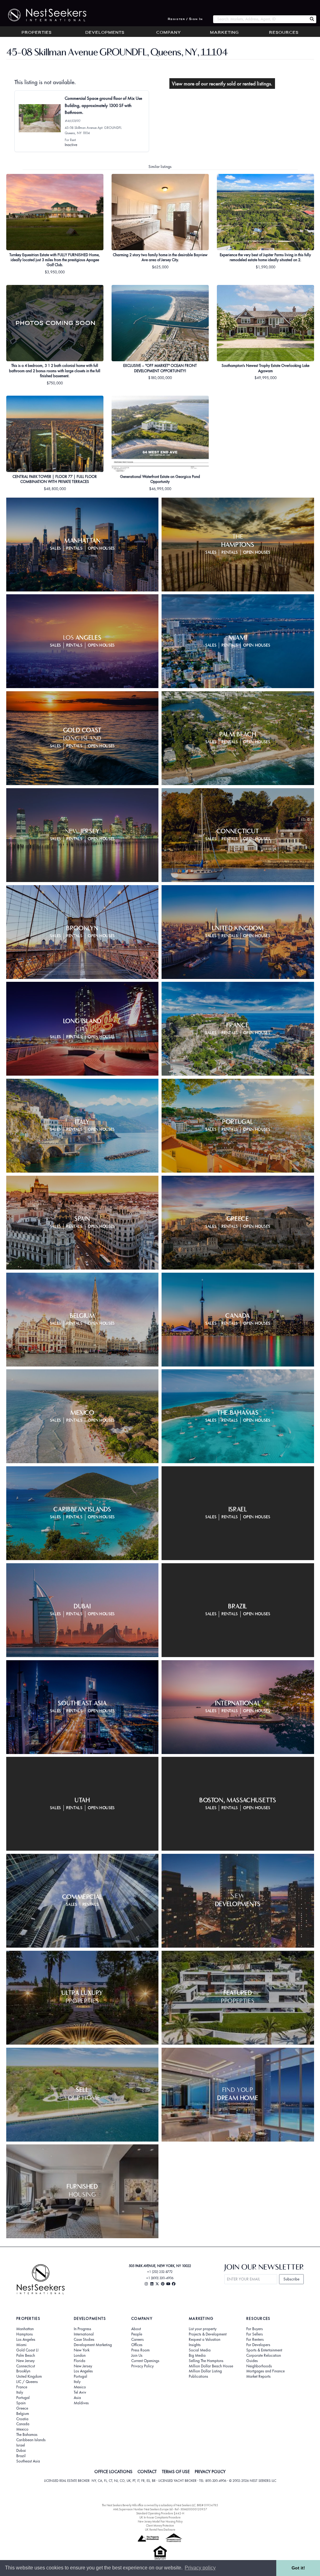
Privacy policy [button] (200, 2568)
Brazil (21, 2456)
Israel (21, 2445)
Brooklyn (23, 2371)
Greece (22, 2408)
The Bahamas (27, 2435)
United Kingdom (29, 2376)
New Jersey (25, 2361)
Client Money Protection (160, 2525)
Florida (80, 2361)
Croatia (22, 2419)
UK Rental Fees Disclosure (160, 2530)
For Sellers (255, 2334)
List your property (203, 2329)
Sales (55, 548)
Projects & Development (208, 2334)
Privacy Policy (142, 2366)
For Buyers (255, 2329)
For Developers (258, 2345)
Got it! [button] (298, 2568)
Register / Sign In (185, 19)
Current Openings (145, 2361)
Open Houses (101, 548)
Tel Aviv (80, 2392)
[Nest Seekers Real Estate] (43, 15)
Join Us (137, 2355)
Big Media (197, 2355)
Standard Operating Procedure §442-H (160, 2513)
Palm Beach (26, 2355)
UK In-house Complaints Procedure (160, 2517)
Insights (195, 2345)
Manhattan (25, 2329)
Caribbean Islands (31, 2440)
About (136, 2329)
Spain (21, 2403)
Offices (137, 2345)
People (137, 2334)
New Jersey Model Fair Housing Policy (160, 2521)
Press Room (140, 2350)
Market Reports (258, 2376)
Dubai (21, 2451)
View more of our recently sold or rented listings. (222, 84)
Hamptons (25, 2334)
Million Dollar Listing (205, 2371)
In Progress (82, 2329)
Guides (252, 2361)
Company (169, 33)
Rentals (74, 548)
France (22, 2387)
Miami (21, 2345)
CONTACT (147, 2472)
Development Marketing (93, 2345)
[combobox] (260, 19)
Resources (284, 33)
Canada (23, 2424)
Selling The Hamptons (206, 2361)
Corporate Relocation (264, 2355)
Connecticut (26, 2366)
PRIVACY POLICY (210, 2472)
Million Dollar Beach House (211, 2366)
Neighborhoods (259, 2366)
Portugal (23, 2398)
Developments (105, 33)
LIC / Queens (27, 2382)
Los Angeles (26, 2340)
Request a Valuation (205, 2340)
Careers (137, 2340)
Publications (198, 2376)
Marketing (224, 33)
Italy (20, 2392)
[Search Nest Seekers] (312, 19)
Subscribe (291, 2279)
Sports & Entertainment (264, 2350)
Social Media (200, 2350)
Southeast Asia (28, 2461)
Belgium (23, 2414)
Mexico (22, 2429)
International (84, 2334)
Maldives (81, 2403)
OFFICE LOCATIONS (113, 2472)
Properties (37, 33)
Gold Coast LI (27, 2350)
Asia (77, 2398)
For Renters (255, 2340)
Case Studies (84, 2340)
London (80, 2355)
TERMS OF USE (176, 2472)
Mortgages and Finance (265, 2371)
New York (82, 2350)
